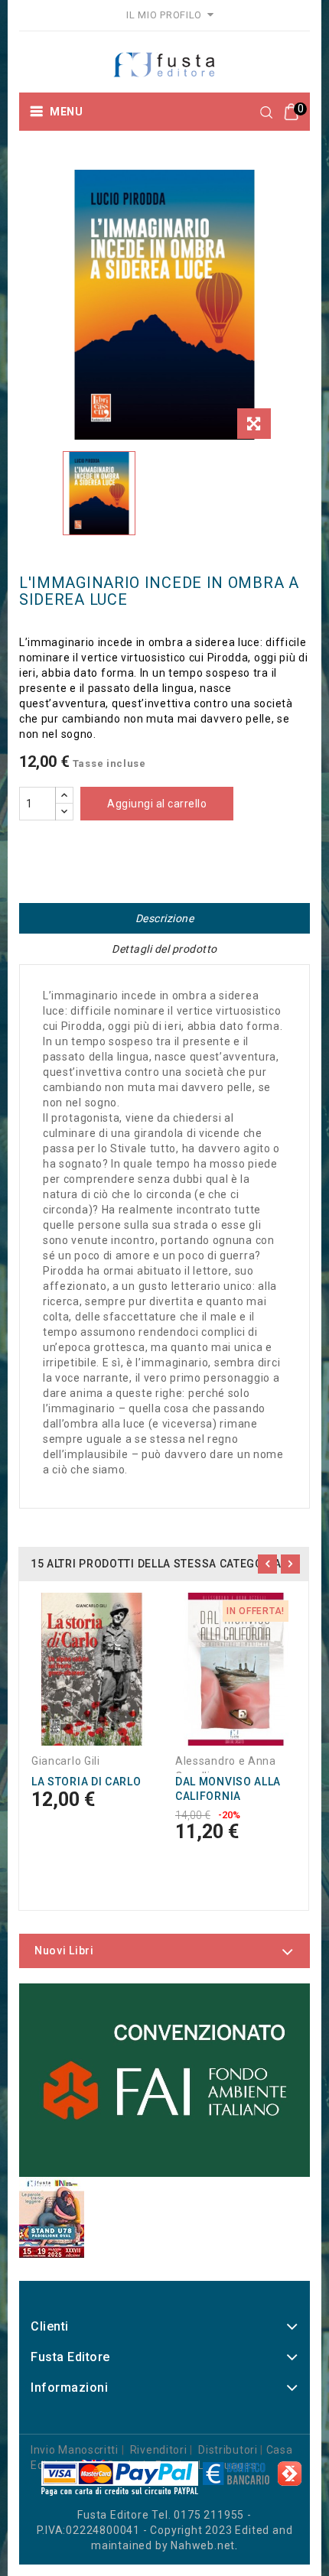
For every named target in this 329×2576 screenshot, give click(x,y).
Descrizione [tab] (165, 918)
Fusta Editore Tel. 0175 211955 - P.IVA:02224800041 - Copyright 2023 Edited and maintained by (165, 2530)
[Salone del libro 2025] (52, 2217)
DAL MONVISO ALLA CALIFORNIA (228, 1789)
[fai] (164, 2081)
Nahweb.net (203, 2545)
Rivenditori (159, 2450)
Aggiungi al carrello (157, 804)
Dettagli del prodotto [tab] (164, 949)
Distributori (228, 2450)
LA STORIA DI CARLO (86, 1782)
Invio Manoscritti (75, 2450)
